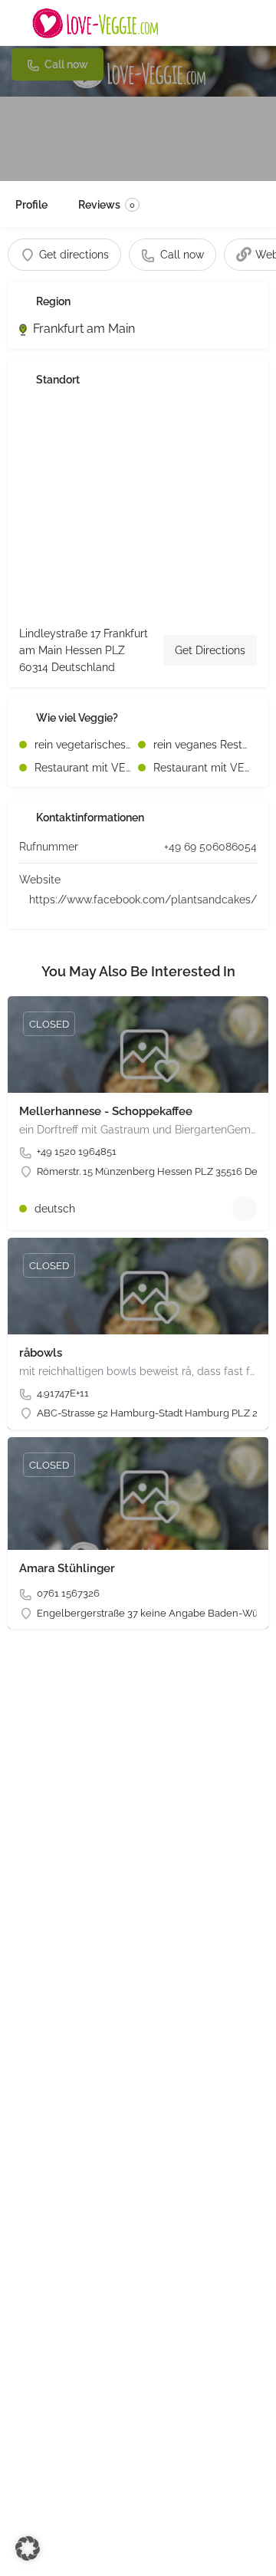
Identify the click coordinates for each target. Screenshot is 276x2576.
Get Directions (210, 650)
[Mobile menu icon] (16, 23)
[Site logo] (97, 23)
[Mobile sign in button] (261, 22)
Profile (31, 205)
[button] (28, 2548)
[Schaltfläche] (245, 1209)
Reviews (107, 205)
